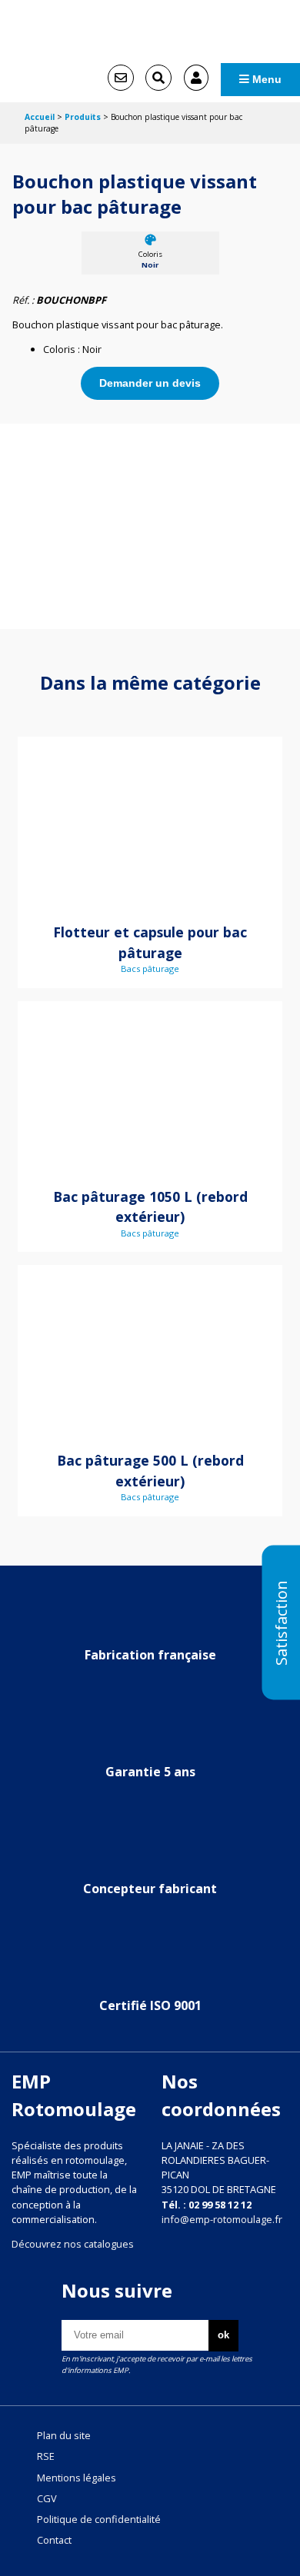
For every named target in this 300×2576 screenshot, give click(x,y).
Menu (265, 79)
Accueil (40, 117)
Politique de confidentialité (99, 2519)
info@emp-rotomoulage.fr (222, 2219)
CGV (47, 2498)
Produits (83, 117)
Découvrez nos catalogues (73, 2244)
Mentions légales (77, 2478)
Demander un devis (150, 383)
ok (223, 2335)
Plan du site (64, 2435)
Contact (54, 2540)
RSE (46, 2456)
